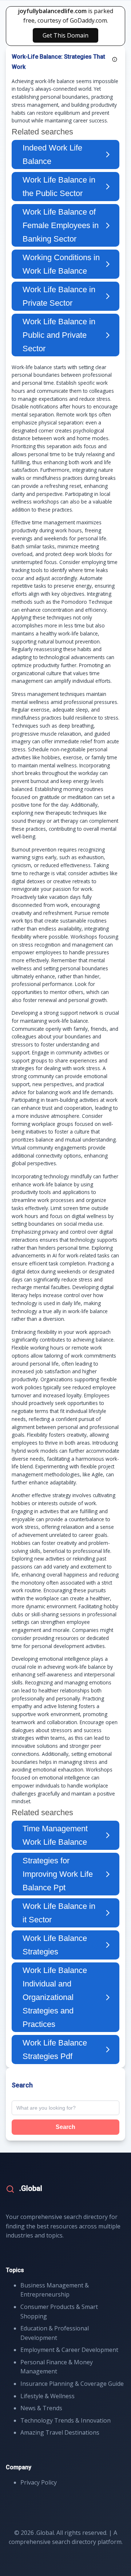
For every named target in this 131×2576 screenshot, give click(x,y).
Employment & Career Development (69, 2350)
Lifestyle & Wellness (47, 2396)
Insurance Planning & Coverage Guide (72, 2384)
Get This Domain (65, 35)
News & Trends (41, 2408)
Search (65, 2127)
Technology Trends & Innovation (65, 2420)
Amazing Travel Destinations (60, 2432)
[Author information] (115, 59)
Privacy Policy (39, 2482)
